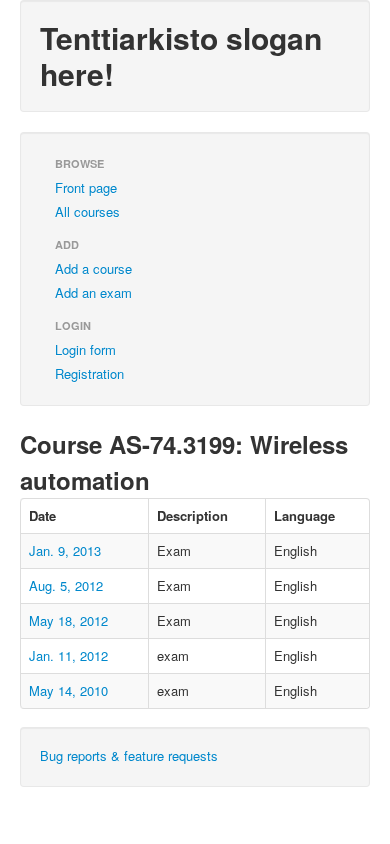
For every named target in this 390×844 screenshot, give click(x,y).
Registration (89, 373)
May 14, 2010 (68, 690)
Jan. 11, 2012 (68, 655)
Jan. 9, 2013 (65, 550)
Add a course (93, 268)
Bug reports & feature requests (129, 755)
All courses (87, 211)
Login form (85, 349)
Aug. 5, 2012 (66, 585)
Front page (86, 187)
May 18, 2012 (68, 620)
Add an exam (93, 292)
